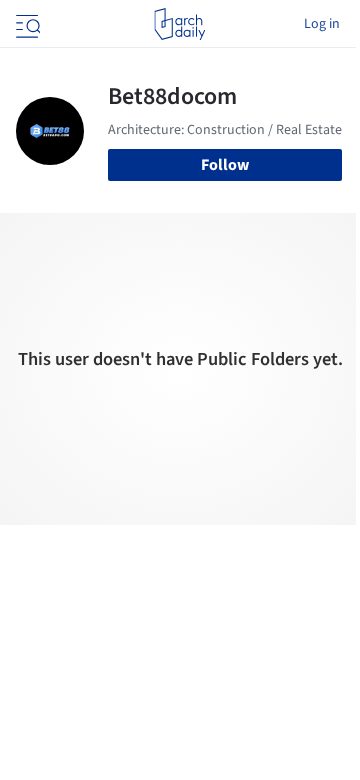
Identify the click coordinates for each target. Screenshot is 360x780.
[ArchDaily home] (179, 24)
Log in (322, 24)
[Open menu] (26, 24)
